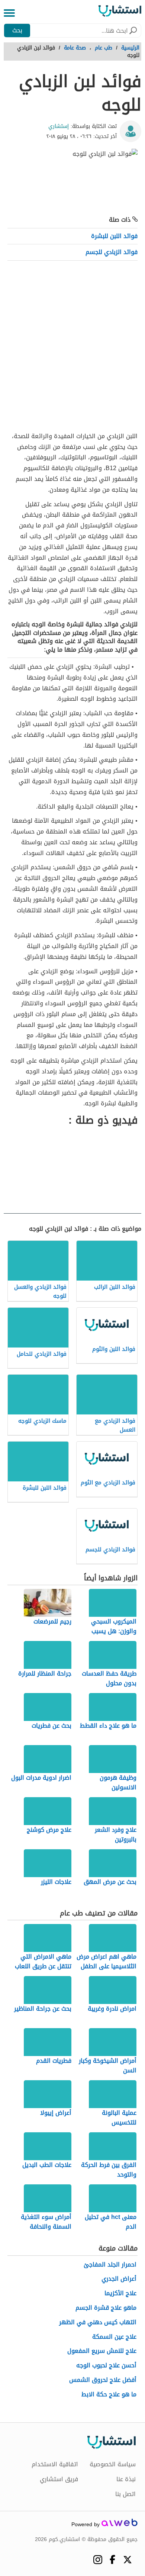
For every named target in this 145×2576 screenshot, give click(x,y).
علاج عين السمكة (114, 2337)
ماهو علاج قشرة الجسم (106, 2308)
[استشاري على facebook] (112, 2559)
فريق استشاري (59, 2479)
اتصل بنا (125, 2494)
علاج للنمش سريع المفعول (102, 2351)
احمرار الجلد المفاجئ (110, 2265)
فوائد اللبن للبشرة (114, 236)
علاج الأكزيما (120, 2294)
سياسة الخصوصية (113, 2464)
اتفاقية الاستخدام (55, 2464)
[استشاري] (120, 13)
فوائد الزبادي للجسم (112, 252)
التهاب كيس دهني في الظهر (98, 2323)
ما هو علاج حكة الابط (109, 2395)
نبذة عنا (126, 2479)
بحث (17, 30)
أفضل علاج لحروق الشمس (103, 2380)
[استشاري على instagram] (98, 2560)
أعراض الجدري (119, 2279)
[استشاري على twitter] (127, 2560)
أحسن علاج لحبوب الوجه (106, 2366)
